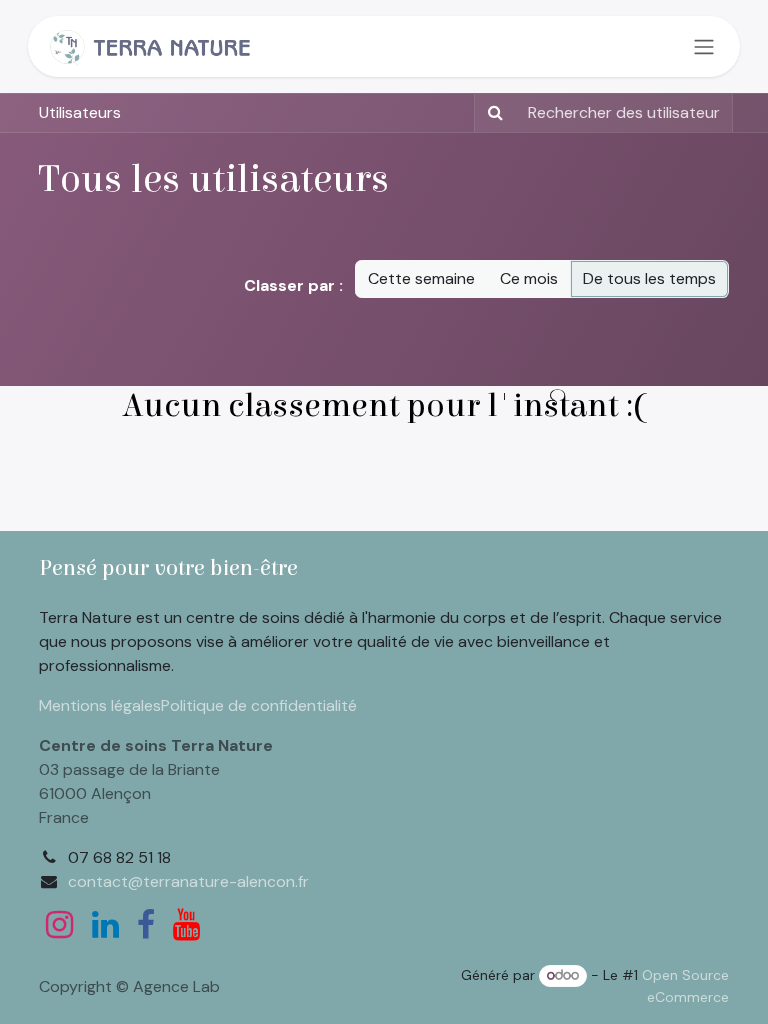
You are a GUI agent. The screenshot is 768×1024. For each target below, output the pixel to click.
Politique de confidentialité (259, 705)
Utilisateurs (80, 112)
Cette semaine (421, 278)
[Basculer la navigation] (704, 46)
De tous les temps (649, 278)
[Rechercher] (491, 113)
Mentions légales (100, 705)
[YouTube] (186, 925)
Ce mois (529, 278)
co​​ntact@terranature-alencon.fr (188, 881)
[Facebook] (146, 925)
